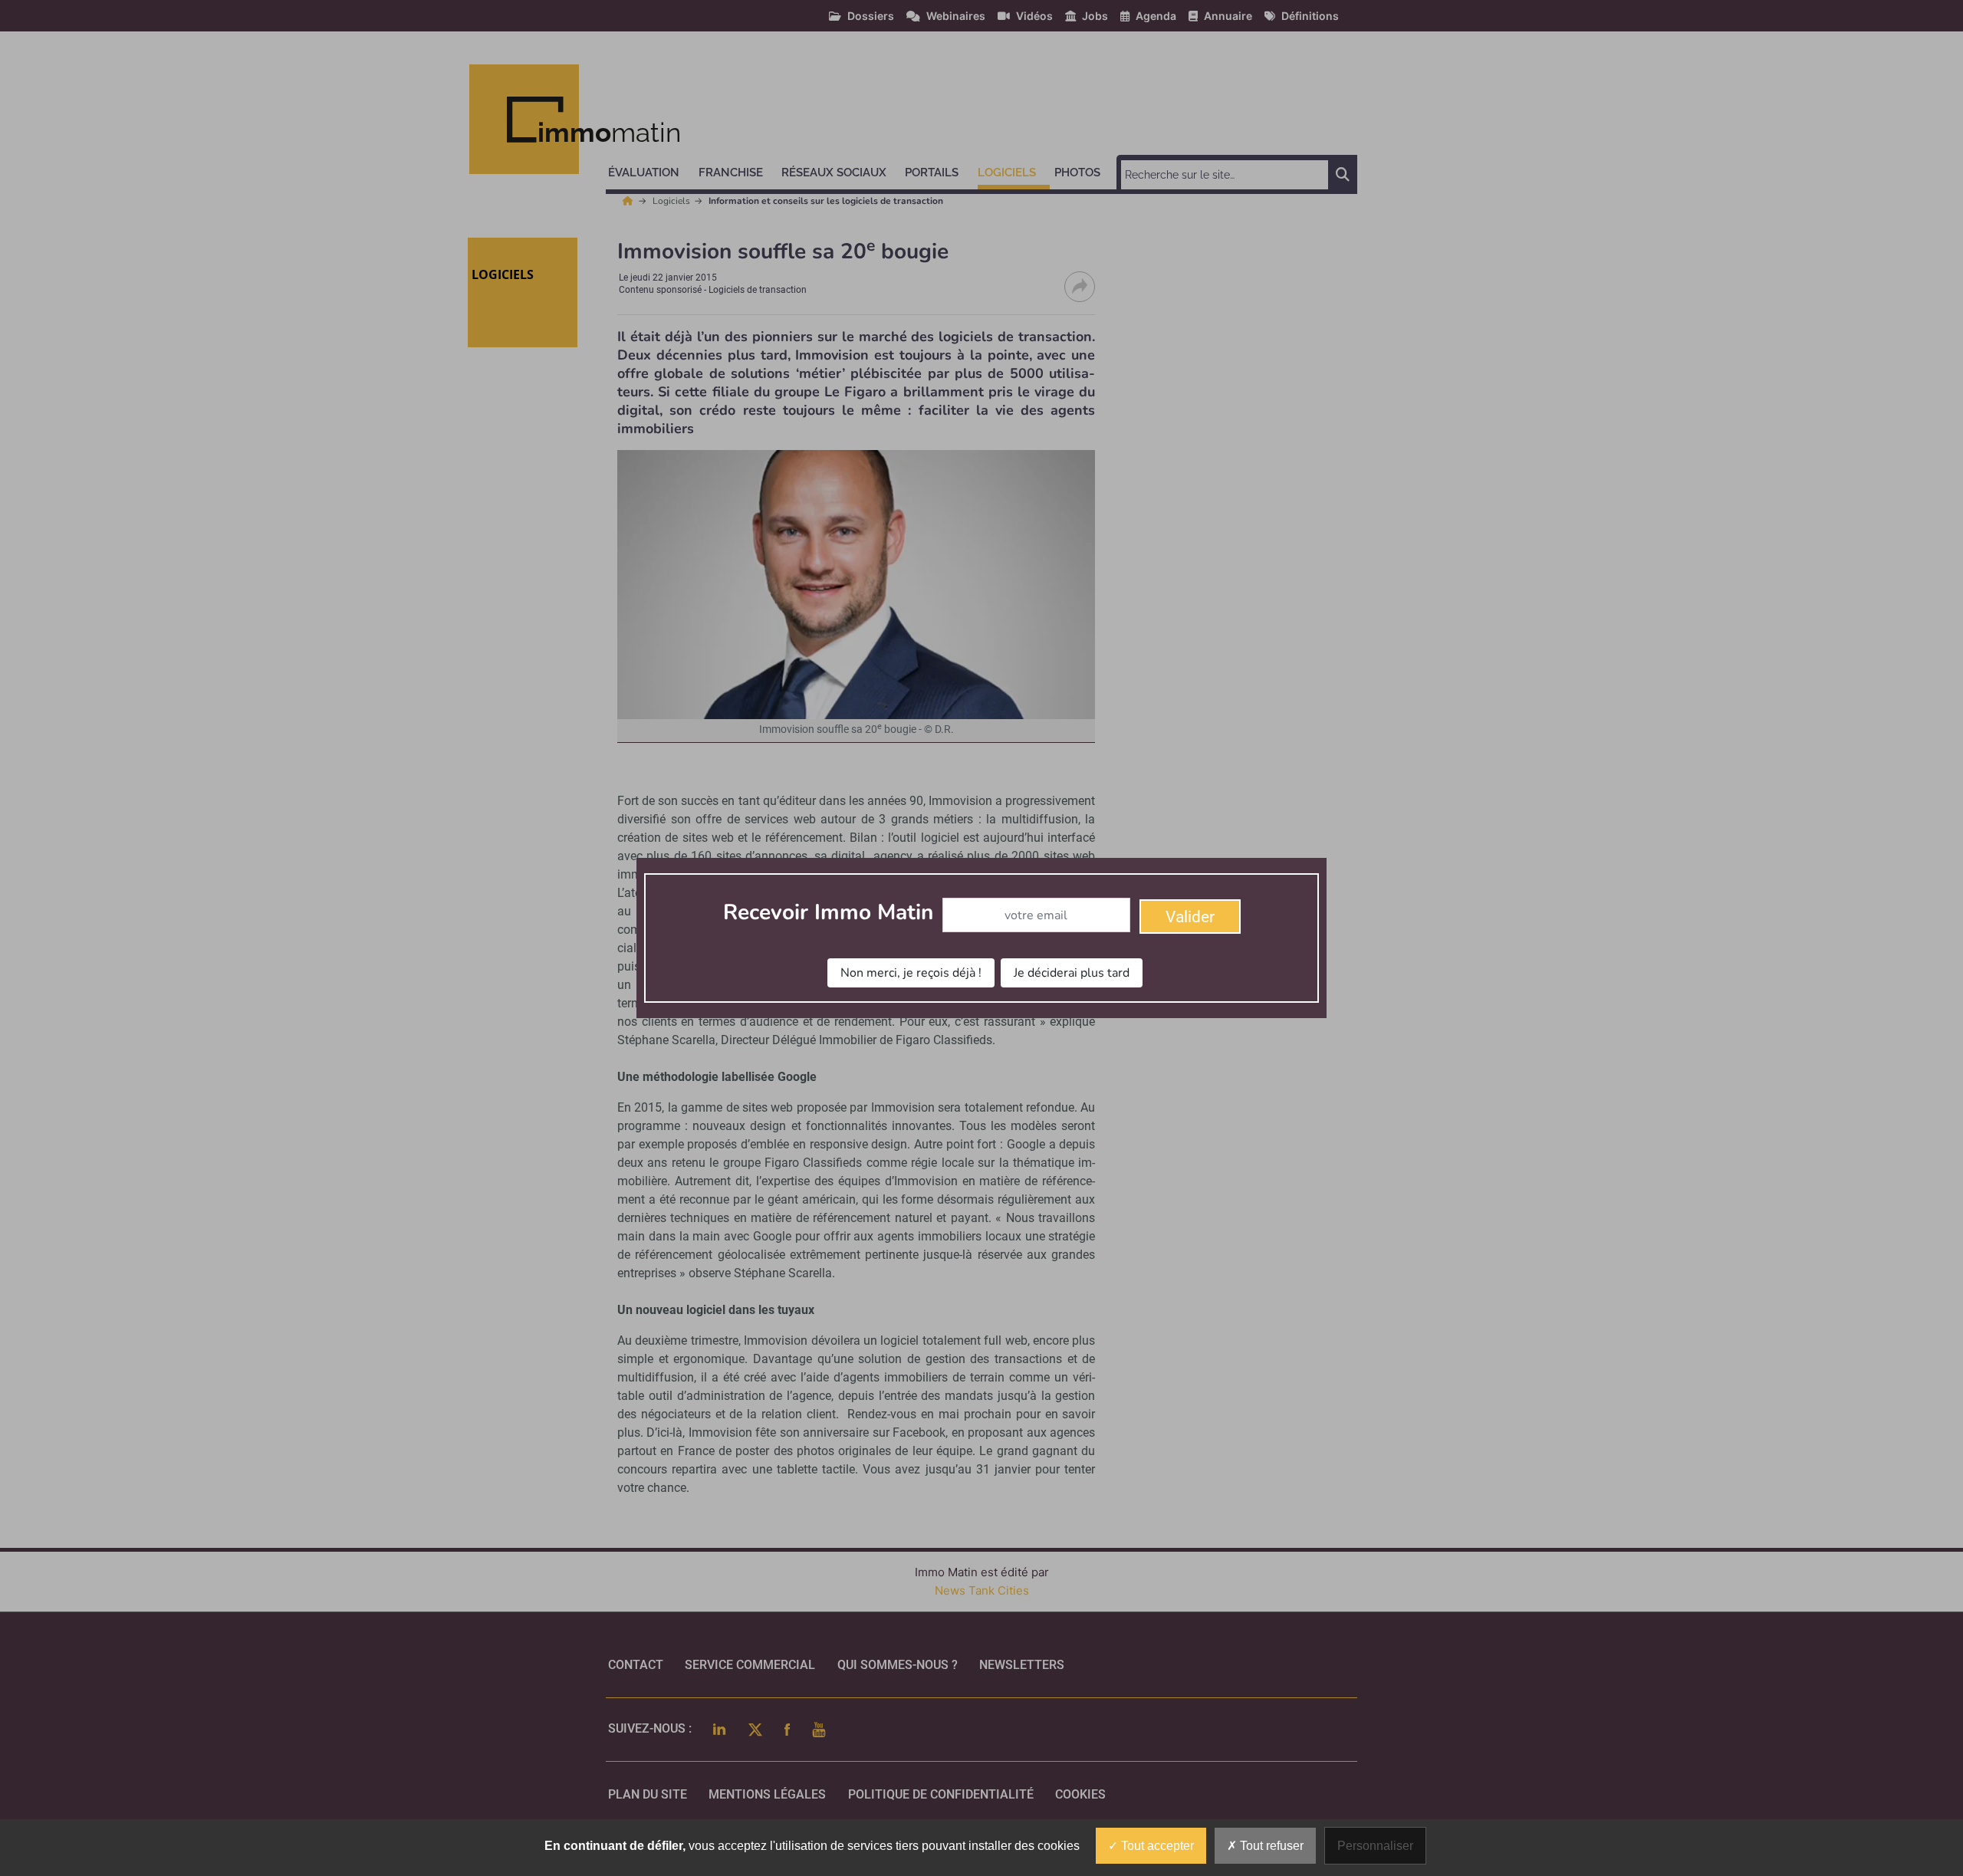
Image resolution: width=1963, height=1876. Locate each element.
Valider (1190, 917)
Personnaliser (1375, 1846)
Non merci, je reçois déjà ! (911, 973)
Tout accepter (1156, 1846)
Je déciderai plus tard (1072, 973)
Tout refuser (1270, 1846)
